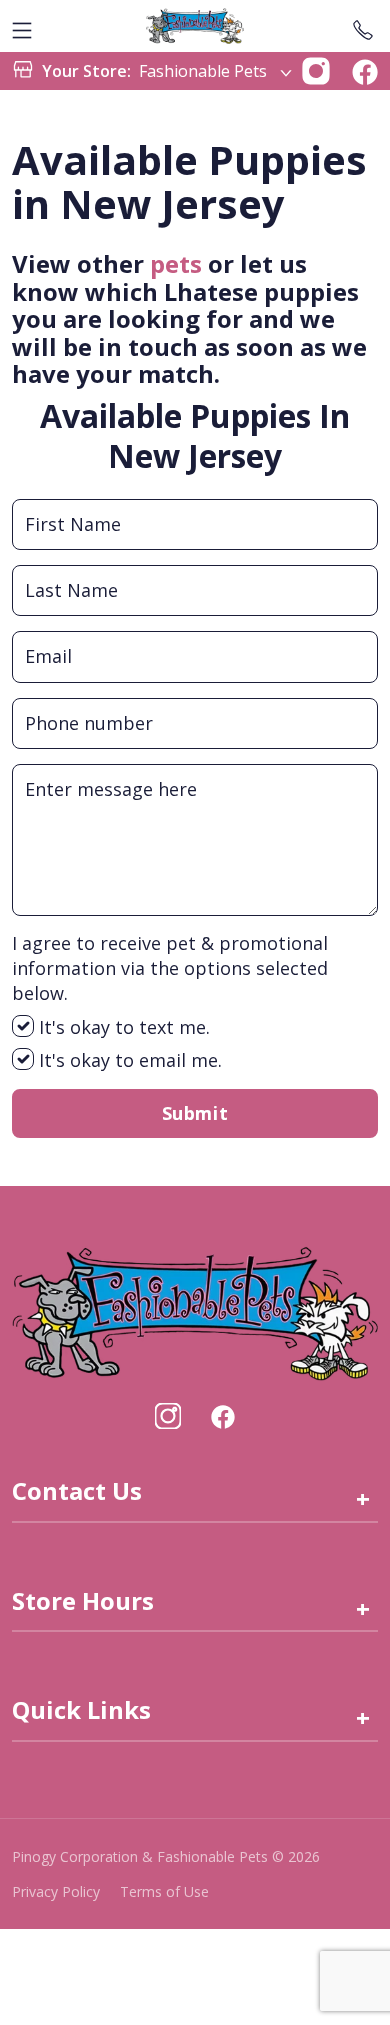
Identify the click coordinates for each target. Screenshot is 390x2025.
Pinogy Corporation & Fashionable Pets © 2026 (166, 1856)
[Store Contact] (363, 26)
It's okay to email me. (128, 1060)
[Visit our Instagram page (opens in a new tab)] (168, 1416)
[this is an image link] (195, 1312)
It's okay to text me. (122, 1027)
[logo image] (195, 26)
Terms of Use (164, 1891)
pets (176, 263)
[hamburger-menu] (22, 26)
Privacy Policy (56, 1891)
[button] (316, 69)
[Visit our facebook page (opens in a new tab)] (222, 1416)
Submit (195, 1113)
